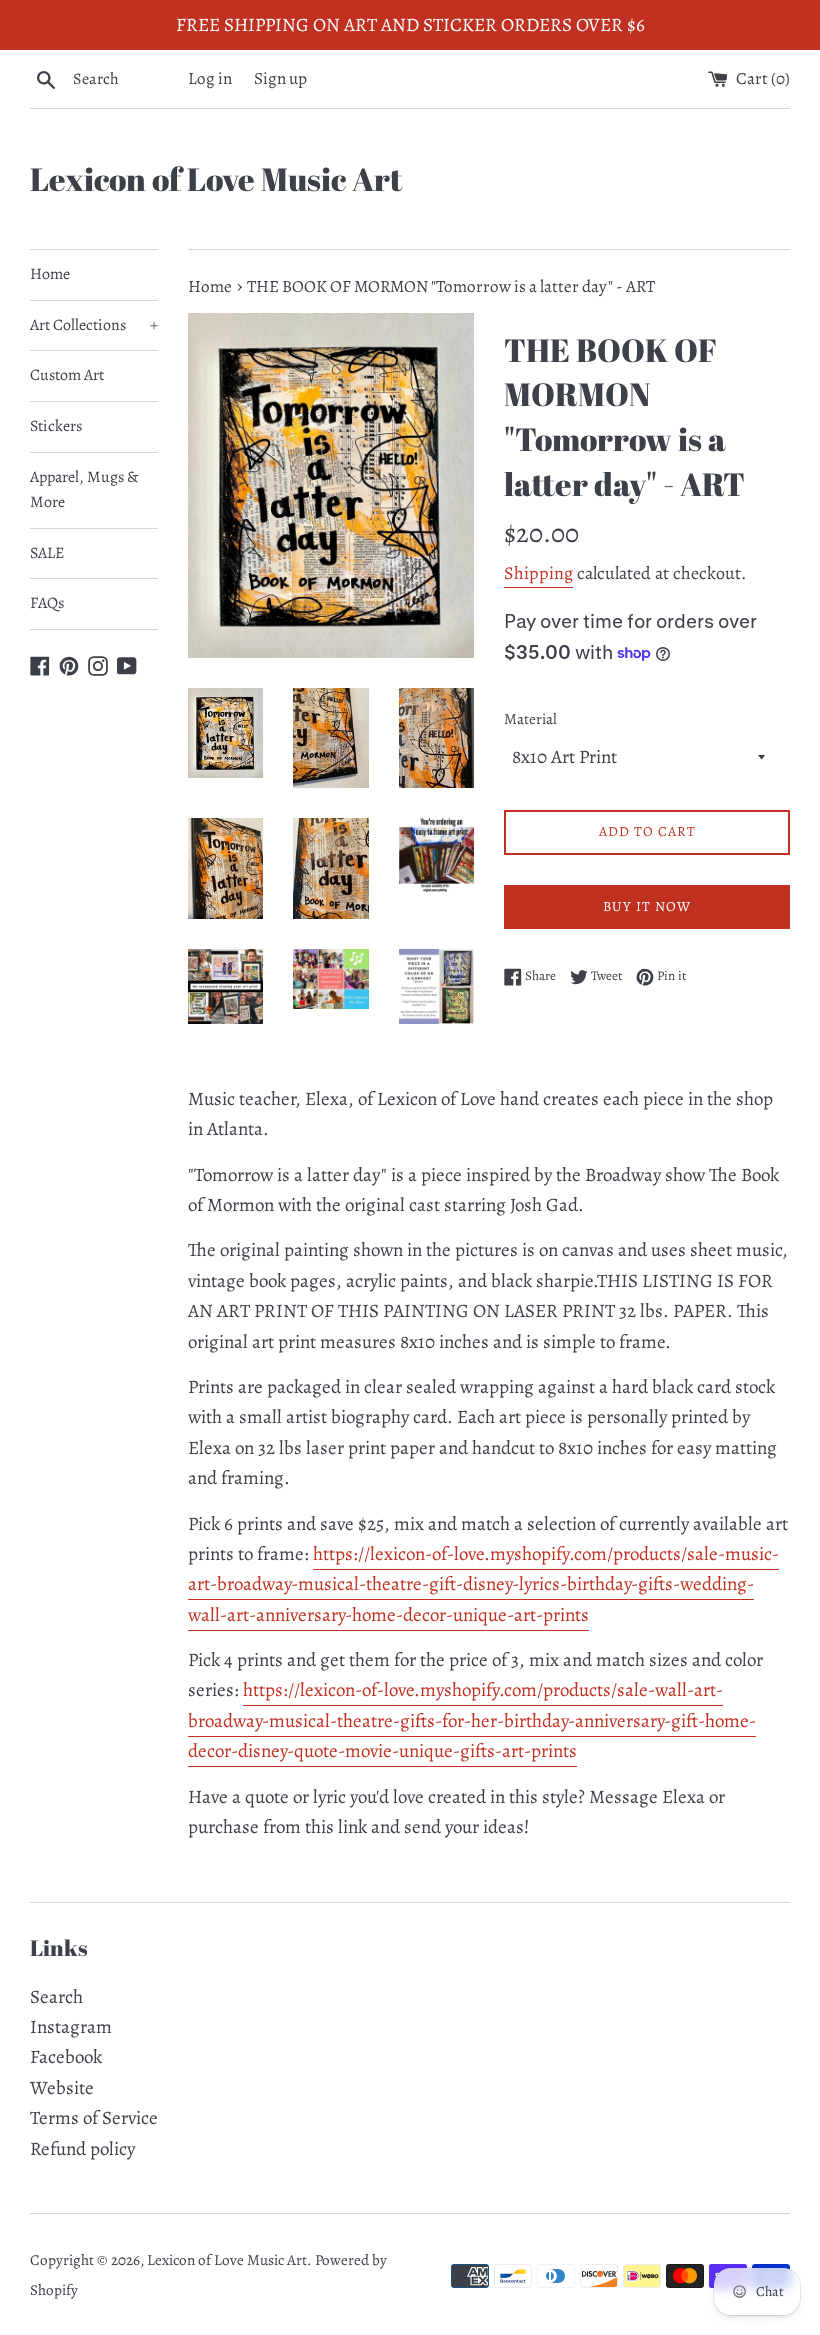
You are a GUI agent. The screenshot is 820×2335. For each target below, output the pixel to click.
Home (50, 274)
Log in (210, 78)
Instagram (71, 2027)
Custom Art (67, 375)
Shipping (538, 573)
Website (62, 2088)
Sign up (280, 78)
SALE (47, 553)
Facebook (66, 2057)
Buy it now (647, 906)
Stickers (56, 426)
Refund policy (82, 2149)
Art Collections (94, 325)
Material (530, 719)
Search (56, 1997)
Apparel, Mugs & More (84, 490)
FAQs (47, 603)
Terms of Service (94, 2118)
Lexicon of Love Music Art (216, 178)
